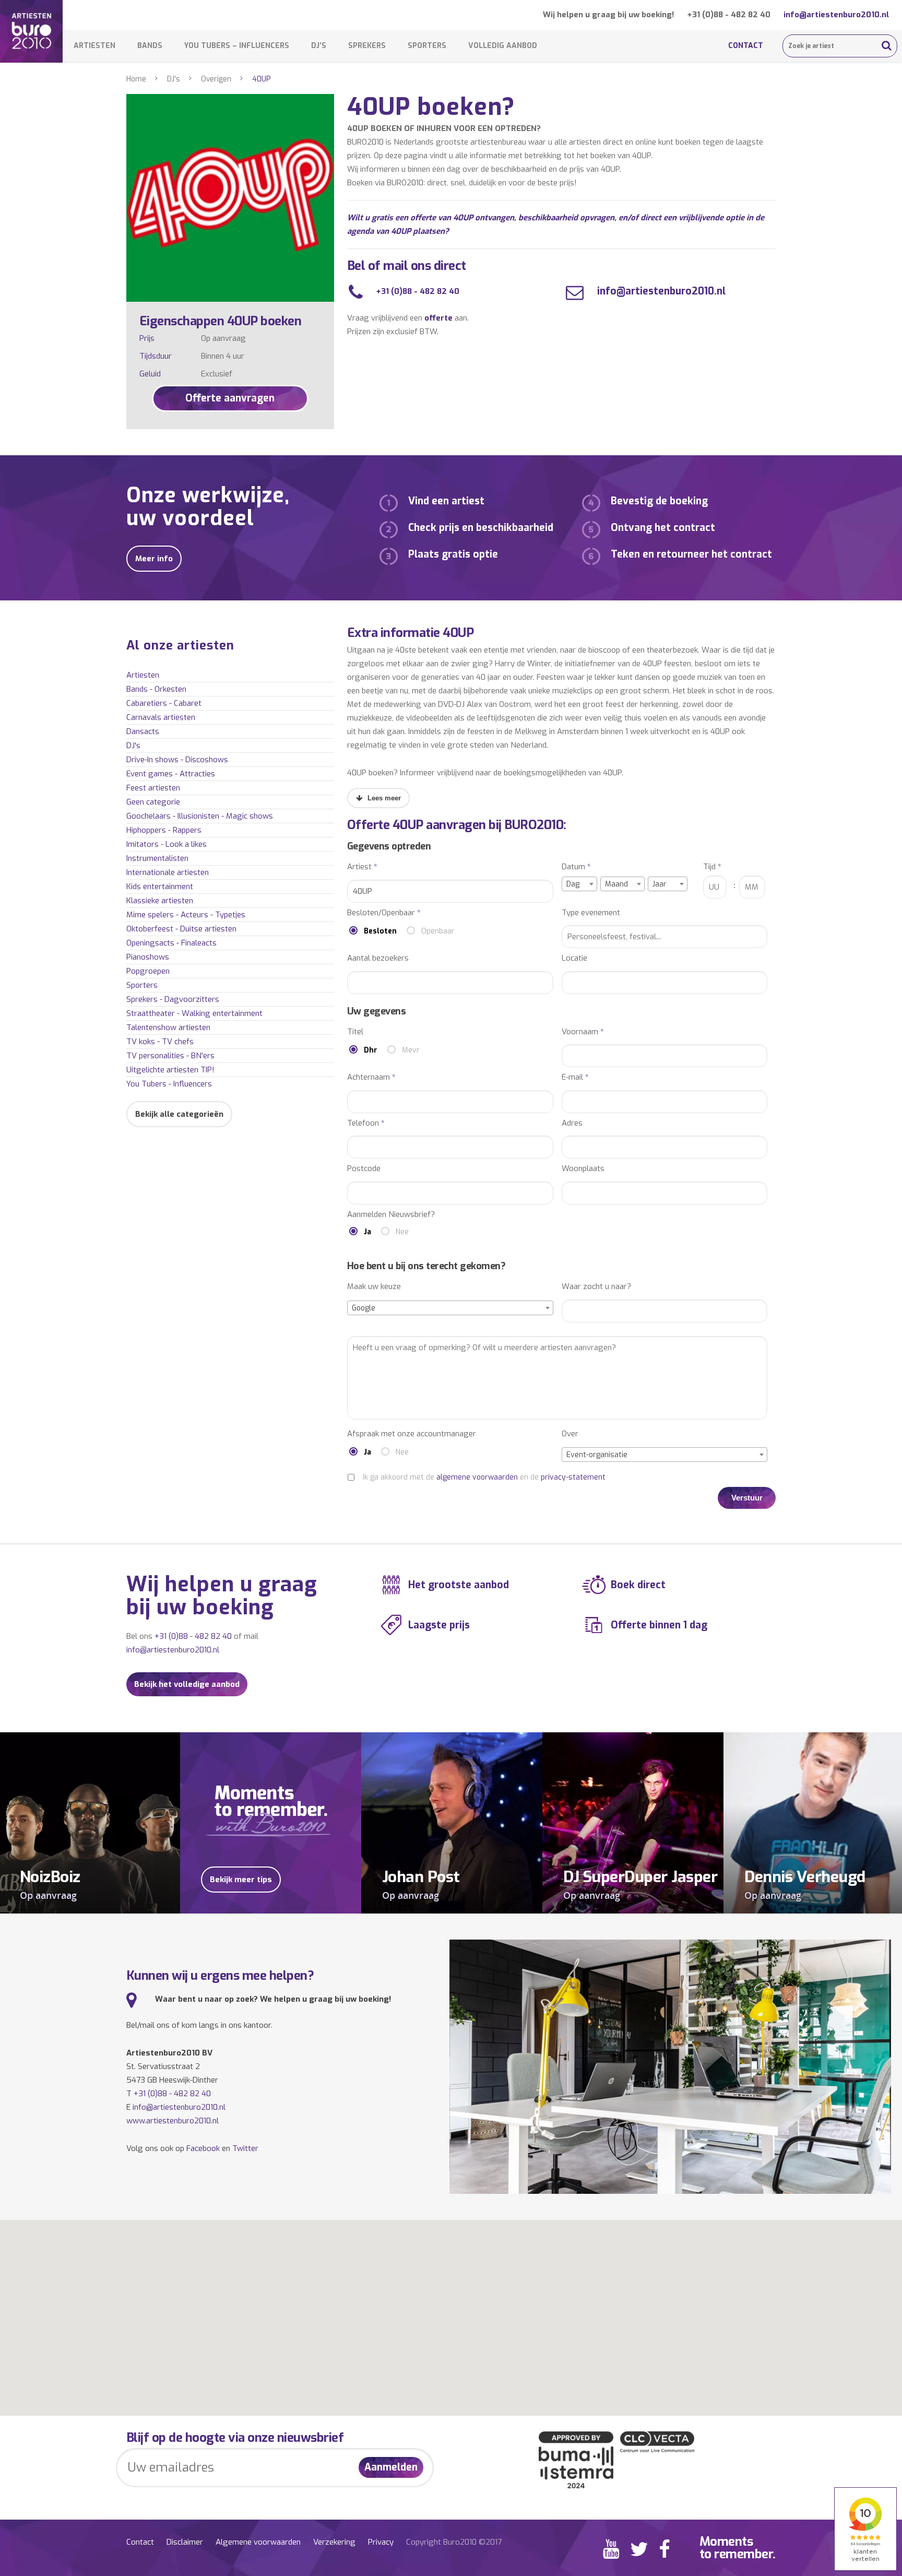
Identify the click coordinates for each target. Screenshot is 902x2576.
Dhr (371, 1050)
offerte (438, 318)
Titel (355, 1032)
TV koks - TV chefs (160, 1042)
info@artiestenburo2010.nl (836, 15)
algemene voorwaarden (477, 1477)
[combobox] (579, 884)
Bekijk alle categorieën (179, 1114)
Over (570, 1434)
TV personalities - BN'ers (170, 1056)
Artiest (362, 867)
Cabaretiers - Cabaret (164, 703)
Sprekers (367, 46)
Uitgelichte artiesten (170, 1070)
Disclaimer (185, 2542)
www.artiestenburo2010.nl (173, 2121)
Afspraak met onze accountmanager (412, 1434)
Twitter (245, 2148)
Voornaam (583, 1032)
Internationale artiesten (168, 872)
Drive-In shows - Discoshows (177, 760)
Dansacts (143, 731)
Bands (150, 46)
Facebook (203, 2148)
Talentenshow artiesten (168, 1027)
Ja (367, 1232)
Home (136, 79)
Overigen (216, 79)
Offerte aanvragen (230, 398)
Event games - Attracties (171, 774)
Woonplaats (583, 1169)
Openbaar (438, 931)
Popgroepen (148, 971)
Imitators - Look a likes (167, 844)
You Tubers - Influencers (169, 1084)
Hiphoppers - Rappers (164, 830)
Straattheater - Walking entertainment (194, 1013)
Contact (746, 46)
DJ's (174, 79)
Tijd (712, 867)
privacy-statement (573, 1477)
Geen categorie (153, 802)
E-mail (575, 1077)
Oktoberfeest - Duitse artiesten (181, 929)
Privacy (381, 2542)
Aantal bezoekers (378, 958)
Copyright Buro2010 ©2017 (454, 2542)
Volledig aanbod (503, 46)
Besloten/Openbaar (384, 913)
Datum (576, 867)
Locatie (574, 958)
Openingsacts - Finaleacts (171, 943)
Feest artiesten (153, 788)
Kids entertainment (160, 887)
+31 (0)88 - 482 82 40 (729, 15)
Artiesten (94, 46)
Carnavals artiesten (161, 717)
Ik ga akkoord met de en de (484, 1477)
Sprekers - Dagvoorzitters (173, 999)
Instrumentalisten (157, 858)
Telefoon (366, 1123)
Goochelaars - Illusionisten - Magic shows (200, 816)
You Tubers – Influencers (237, 46)
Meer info (154, 559)
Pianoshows (148, 957)
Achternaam (371, 1077)
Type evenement (591, 913)
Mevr (411, 1050)
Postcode (364, 1169)
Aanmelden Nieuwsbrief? (391, 1215)
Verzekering (334, 2542)
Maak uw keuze (374, 1287)
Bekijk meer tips (241, 1880)
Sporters (427, 46)
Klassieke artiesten (160, 901)
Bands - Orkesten (156, 689)
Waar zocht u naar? (596, 1287)
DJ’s (319, 46)
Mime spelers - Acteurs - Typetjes (186, 915)
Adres (572, 1123)
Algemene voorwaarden (258, 2542)
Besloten (380, 931)
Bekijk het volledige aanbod (187, 1684)
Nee (402, 1232)
